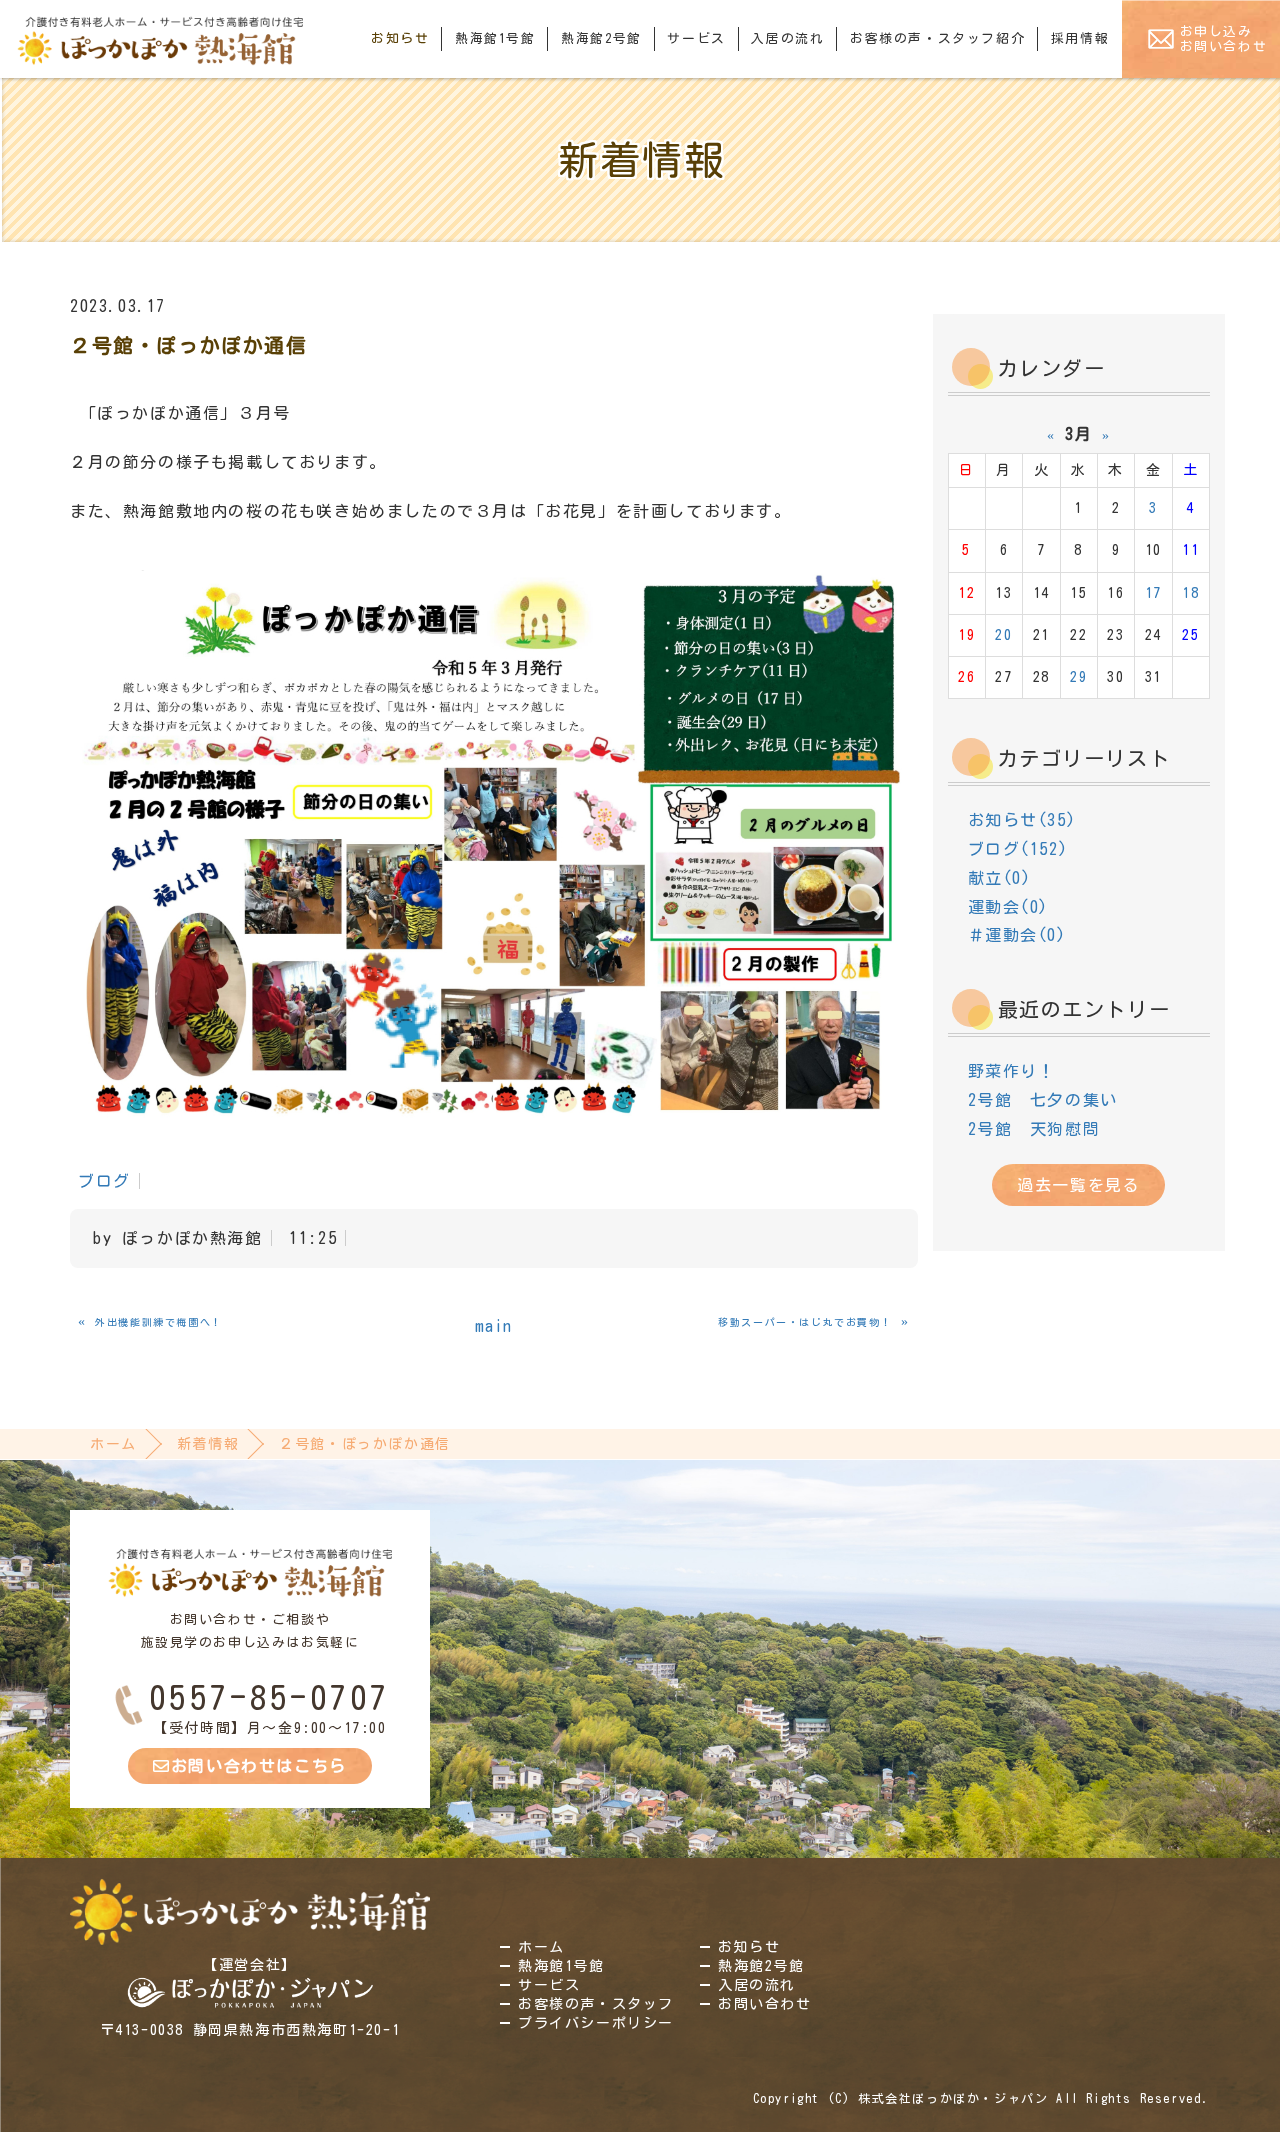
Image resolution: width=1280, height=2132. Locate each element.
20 (1003, 635)
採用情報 (1080, 38)
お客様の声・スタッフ (596, 2004)
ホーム (113, 1444)
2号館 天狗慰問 (1034, 1129)
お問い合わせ (765, 2004)
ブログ (104, 1181)
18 (1190, 593)
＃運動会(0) (1017, 935)
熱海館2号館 (601, 38)
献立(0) (1000, 878)
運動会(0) (1009, 907)
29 (1078, 677)
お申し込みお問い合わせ (1224, 39)
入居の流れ (787, 38)
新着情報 (208, 1444)
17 (1153, 593)
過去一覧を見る (1078, 1185)
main (494, 1326)
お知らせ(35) (1022, 820)
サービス (696, 38)
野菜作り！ (1012, 1071)
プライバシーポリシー (596, 2023)
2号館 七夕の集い (1043, 1100)
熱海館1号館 (495, 38)
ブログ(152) (1018, 849)
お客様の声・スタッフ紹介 (937, 38)
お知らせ (400, 38)
